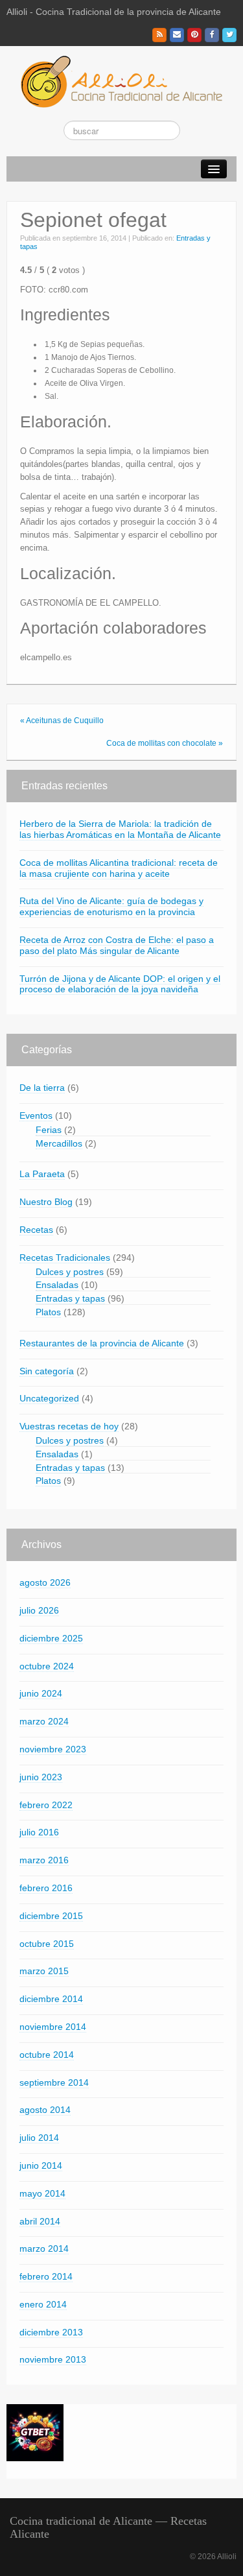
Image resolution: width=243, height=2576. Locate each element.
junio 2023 (41, 1777)
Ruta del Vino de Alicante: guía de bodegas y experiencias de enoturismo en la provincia (111, 906)
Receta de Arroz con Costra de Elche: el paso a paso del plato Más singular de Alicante (117, 945)
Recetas (36, 1230)
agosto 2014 (45, 2110)
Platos (48, 1312)
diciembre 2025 (51, 1638)
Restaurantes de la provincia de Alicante (102, 1343)
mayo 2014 (42, 2193)
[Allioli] (121, 81)
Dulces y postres (70, 1272)
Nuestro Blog (46, 1202)
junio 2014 (41, 2165)
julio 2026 (39, 1610)
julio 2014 (39, 2138)
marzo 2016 (44, 1860)
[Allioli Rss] (159, 35)
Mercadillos (59, 1143)
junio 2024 (41, 1693)
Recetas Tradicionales (65, 1258)
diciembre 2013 (51, 2332)
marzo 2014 (44, 2248)
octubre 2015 (47, 1944)
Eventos (36, 1115)
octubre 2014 (47, 2055)
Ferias (49, 1130)
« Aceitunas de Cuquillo (62, 721)
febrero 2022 (46, 1805)
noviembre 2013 (53, 2359)
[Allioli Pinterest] (194, 35)
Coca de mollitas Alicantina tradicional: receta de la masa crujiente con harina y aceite (119, 868)
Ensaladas (57, 1285)
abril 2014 (40, 2221)
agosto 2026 (45, 1582)
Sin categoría (47, 1371)
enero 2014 (43, 2304)
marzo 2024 (44, 1721)
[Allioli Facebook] (212, 35)
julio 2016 (39, 1832)
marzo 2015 (44, 1971)
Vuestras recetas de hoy (69, 1426)
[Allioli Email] (177, 35)
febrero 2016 (46, 1888)
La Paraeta (42, 1174)
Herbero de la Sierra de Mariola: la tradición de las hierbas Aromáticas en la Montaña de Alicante (120, 829)
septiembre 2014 (54, 2082)
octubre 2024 (47, 1666)
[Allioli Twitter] (229, 35)
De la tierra (42, 1088)
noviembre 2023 (53, 1749)
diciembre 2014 (51, 1999)
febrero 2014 (46, 2276)
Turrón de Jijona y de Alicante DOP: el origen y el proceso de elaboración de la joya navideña (120, 984)
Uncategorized (49, 1398)
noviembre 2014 (53, 2027)
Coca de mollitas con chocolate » (165, 743)
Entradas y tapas (70, 1298)
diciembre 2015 (51, 1916)
